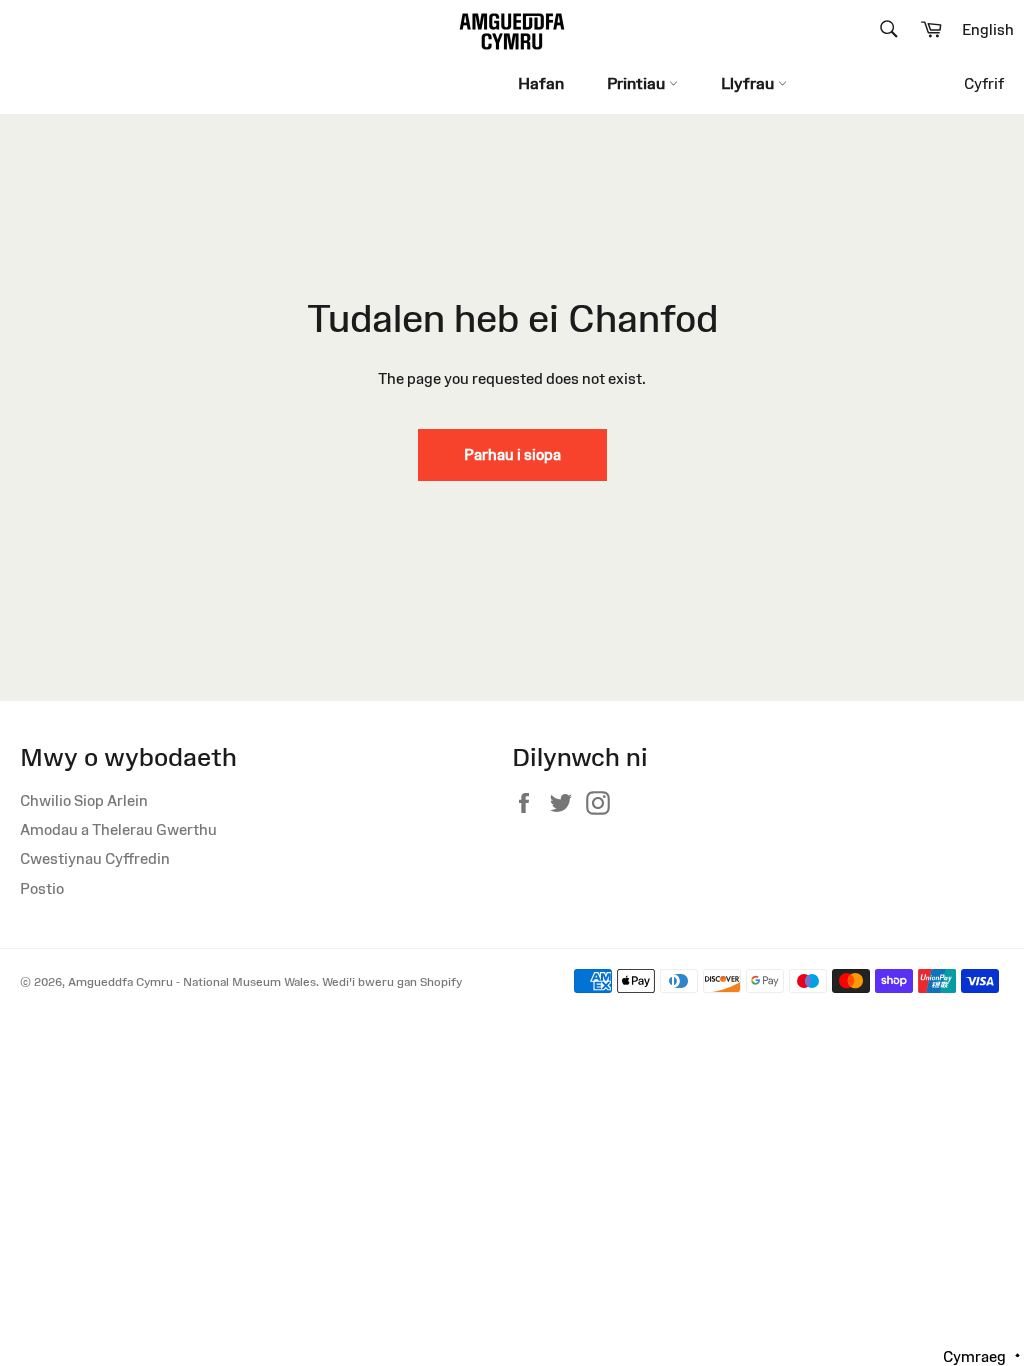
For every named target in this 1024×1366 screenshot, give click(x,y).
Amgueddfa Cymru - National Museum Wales (192, 982)
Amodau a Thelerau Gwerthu (118, 829)
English (988, 29)
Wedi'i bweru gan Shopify (392, 982)
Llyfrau (749, 83)
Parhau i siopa (512, 454)
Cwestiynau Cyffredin (95, 858)
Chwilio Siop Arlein (84, 800)
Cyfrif (984, 83)
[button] (982, 1355)
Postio (42, 888)
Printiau (638, 83)
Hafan (541, 83)
